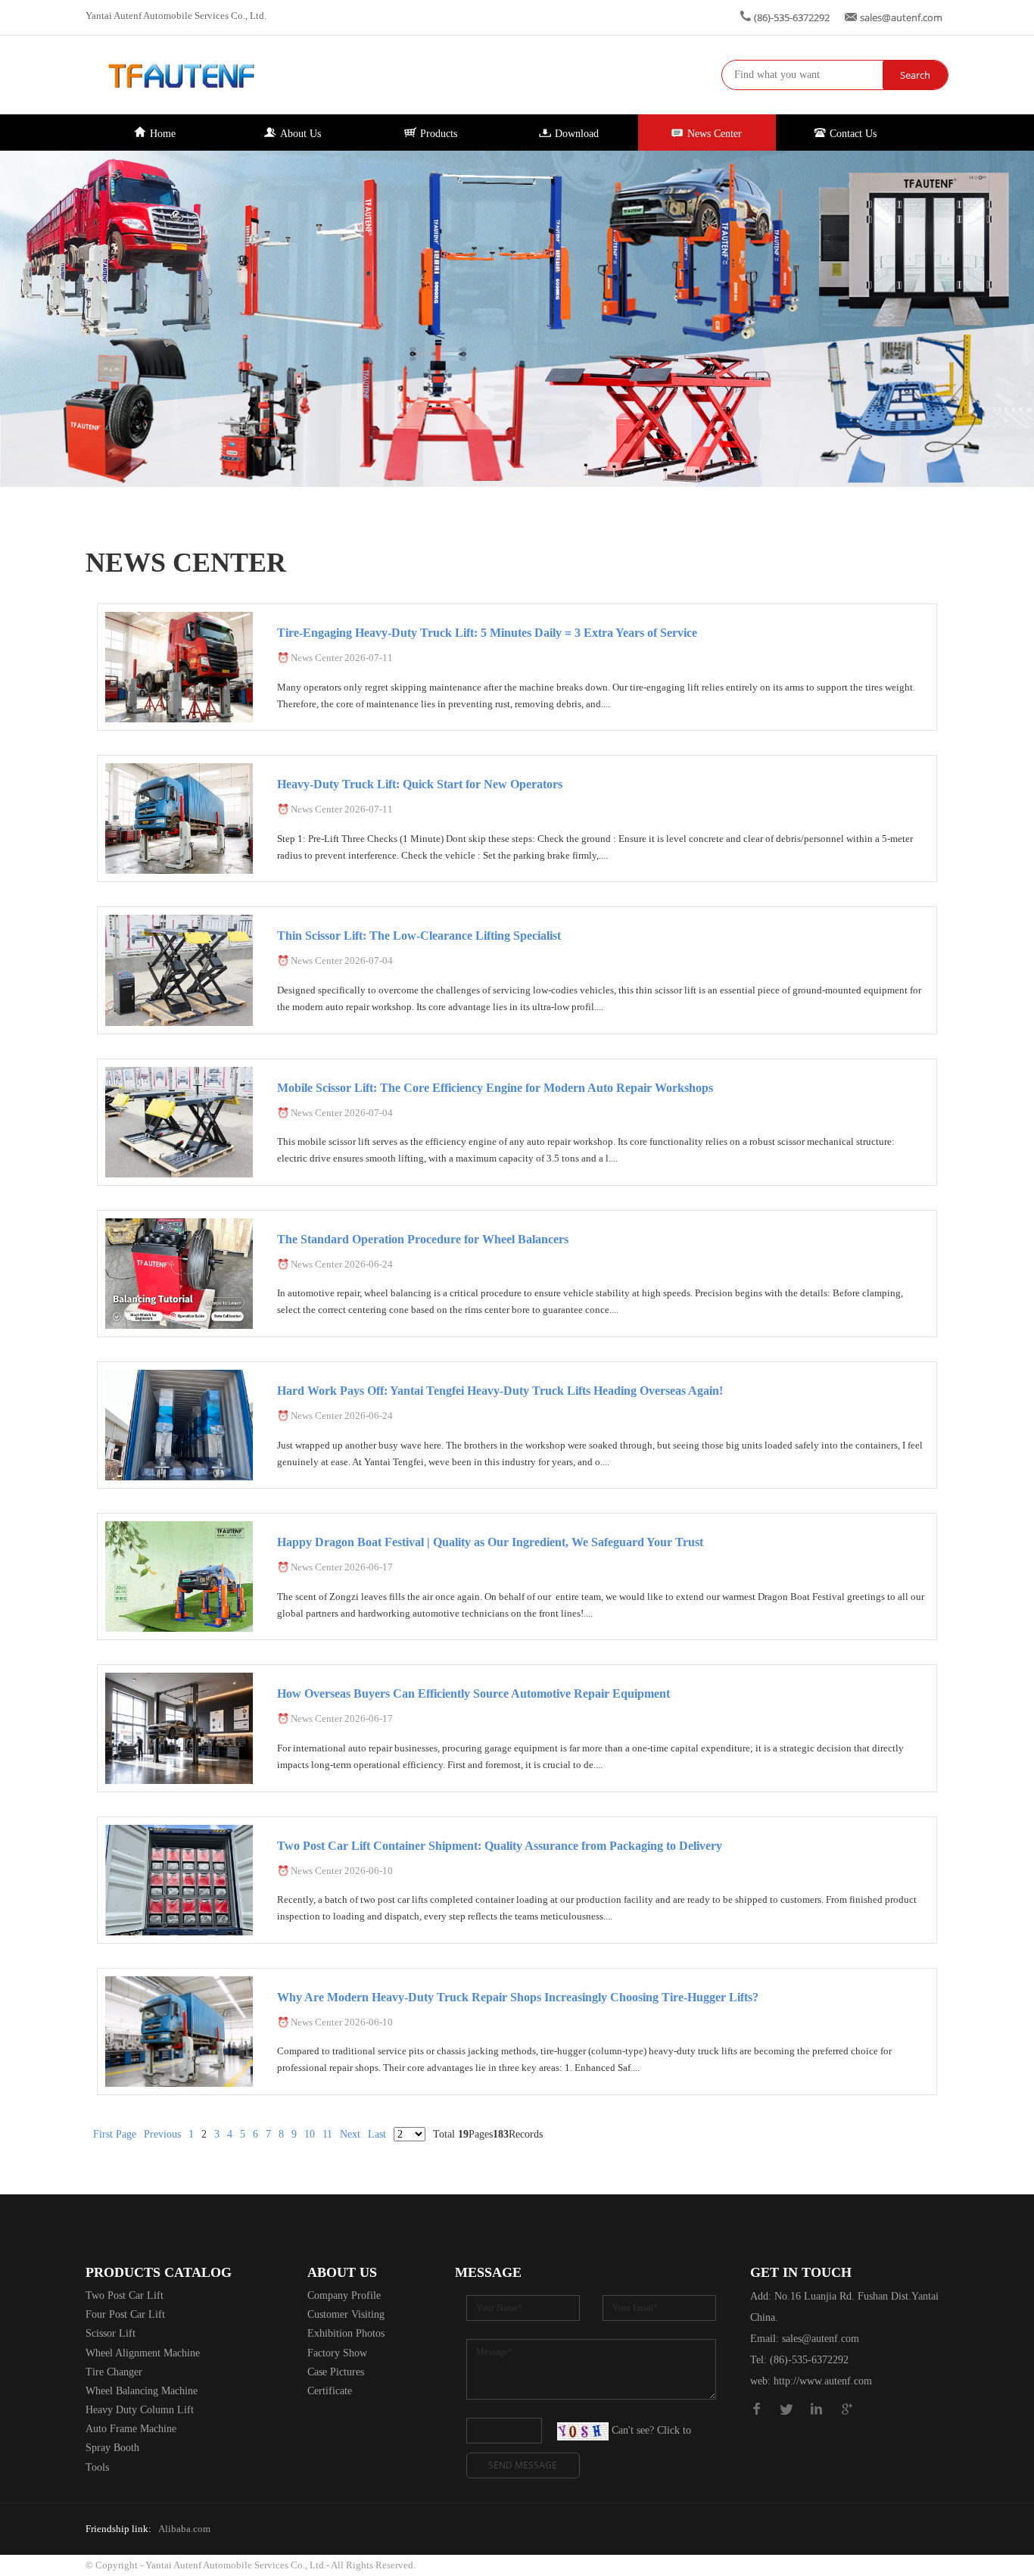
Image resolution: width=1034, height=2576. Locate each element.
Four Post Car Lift (125, 2314)
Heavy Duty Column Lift (140, 2410)
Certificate (330, 2391)
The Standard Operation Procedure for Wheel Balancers (423, 1239)
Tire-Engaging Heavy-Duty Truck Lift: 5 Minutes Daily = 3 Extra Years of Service (487, 633)
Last (377, 2134)
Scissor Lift (111, 2333)
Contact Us (853, 134)
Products (439, 134)
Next (350, 2134)
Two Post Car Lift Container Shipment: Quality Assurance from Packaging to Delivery (500, 1846)
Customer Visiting (346, 2314)
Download (577, 134)
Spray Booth (112, 2448)
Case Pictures (336, 2372)
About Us (301, 134)
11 (327, 2134)
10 (310, 2134)
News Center (715, 134)
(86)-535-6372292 (792, 17)
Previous (162, 2134)
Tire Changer (114, 2372)
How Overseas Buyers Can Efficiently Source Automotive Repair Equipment (473, 1693)
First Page (115, 2134)
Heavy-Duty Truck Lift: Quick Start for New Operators (420, 784)
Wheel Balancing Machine (142, 2391)
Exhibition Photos (346, 2333)
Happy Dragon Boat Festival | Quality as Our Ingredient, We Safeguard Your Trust (490, 1542)
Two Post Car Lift (125, 2295)
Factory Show (337, 2353)
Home (163, 134)
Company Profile (344, 2295)
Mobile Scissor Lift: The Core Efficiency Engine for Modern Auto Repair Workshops (495, 1088)
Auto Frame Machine (131, 2429)
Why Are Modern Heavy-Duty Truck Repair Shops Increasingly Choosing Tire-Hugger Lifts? (518, 1997)
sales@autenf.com (901, 17)
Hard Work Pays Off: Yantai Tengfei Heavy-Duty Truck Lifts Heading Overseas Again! (500, 1391)
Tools (97, 2467)
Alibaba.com (184, 2529)
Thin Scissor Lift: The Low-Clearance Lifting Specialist (419, 936)
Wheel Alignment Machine (143, 2353)
